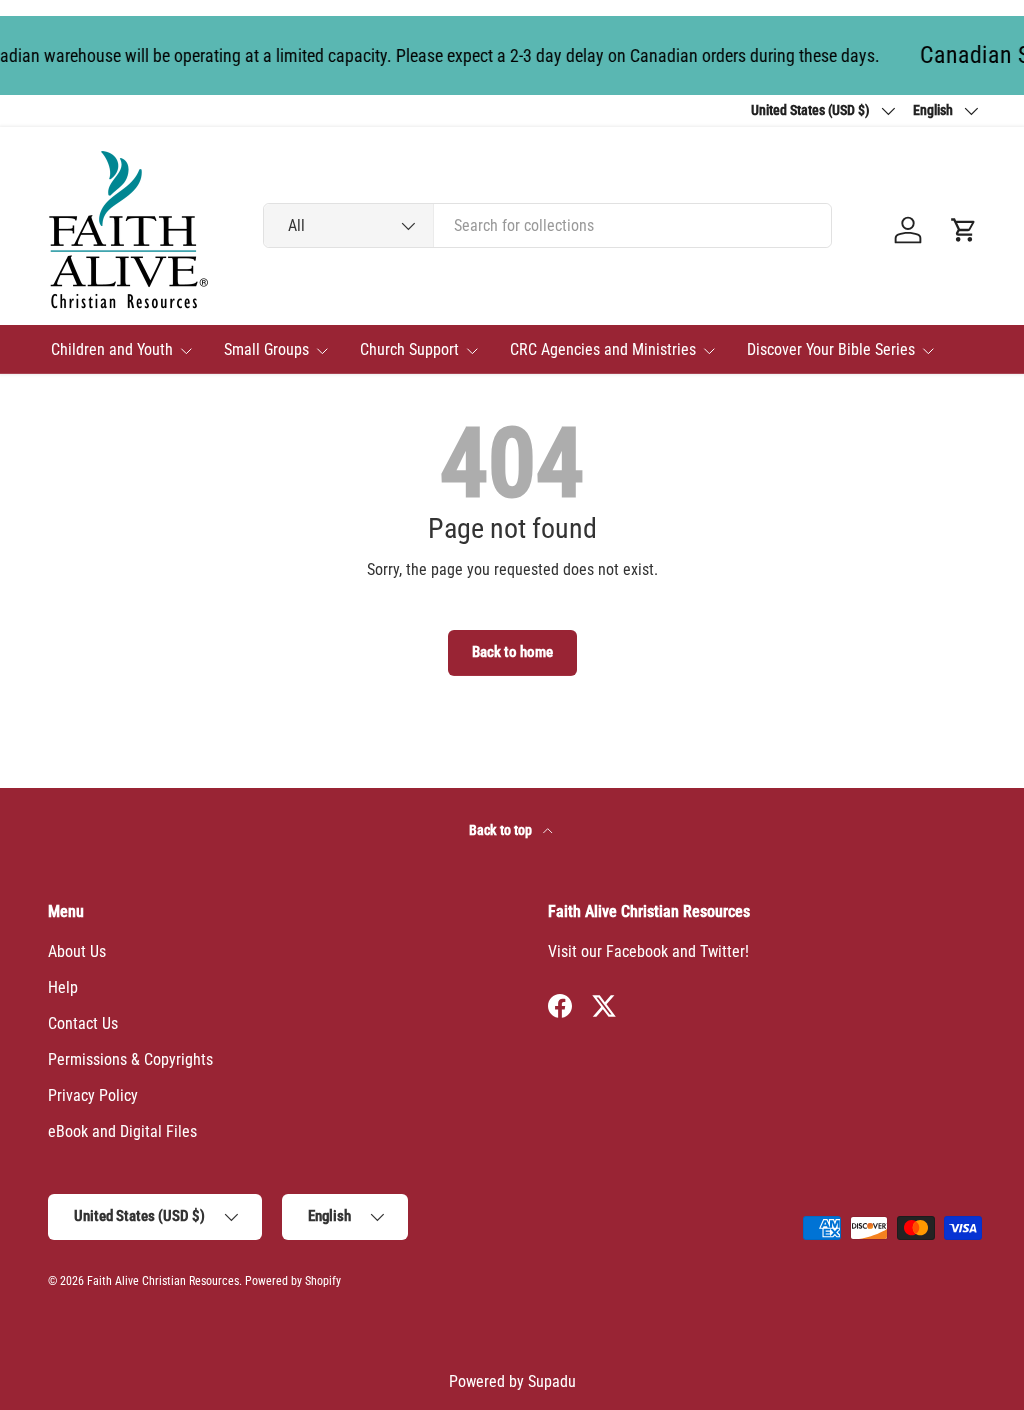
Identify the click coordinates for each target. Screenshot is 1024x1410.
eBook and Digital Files (122, 1131)
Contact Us (83, 1023)
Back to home (512, 652)
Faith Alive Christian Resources (163, 1281)
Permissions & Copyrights (130, 1059)
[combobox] (547, 225)
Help (63, 987)
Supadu (552, 1381)
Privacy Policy (93, 1095)
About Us (77, 951)
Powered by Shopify (293, 1281)
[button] (964, 230)
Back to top (502, 830)
